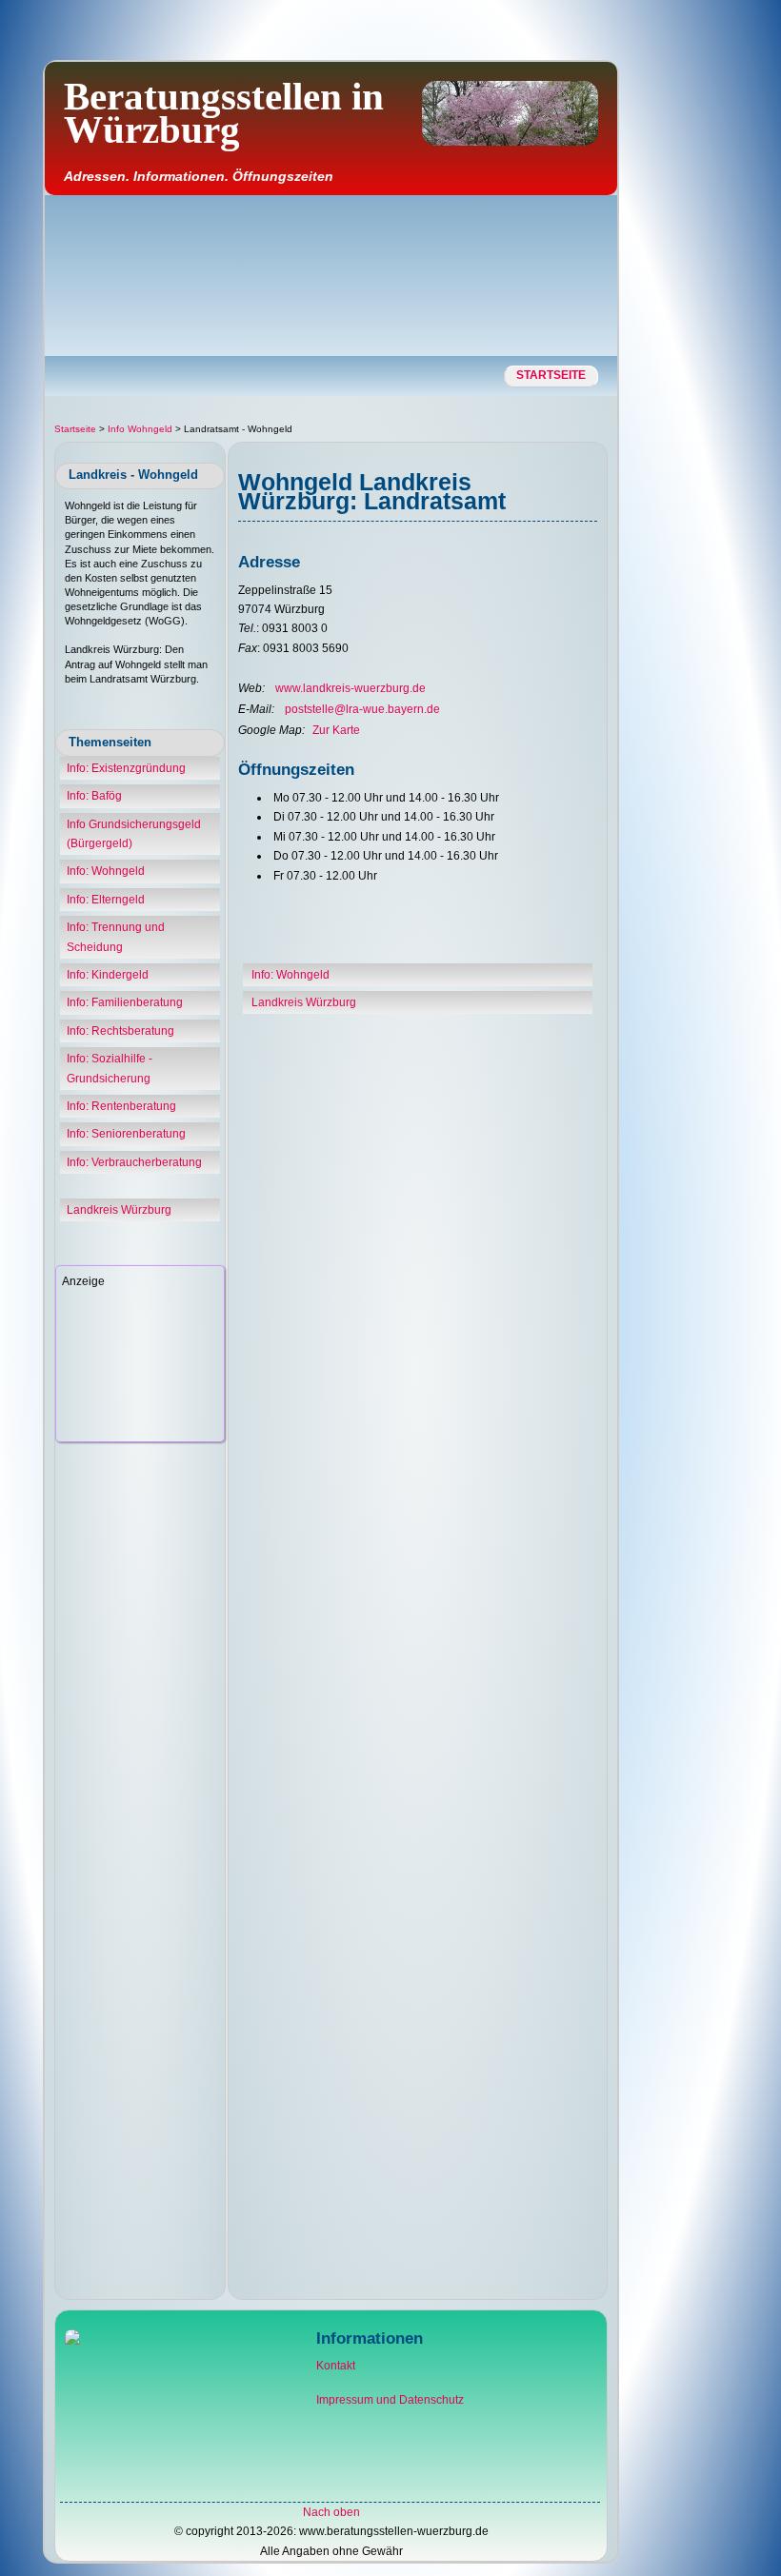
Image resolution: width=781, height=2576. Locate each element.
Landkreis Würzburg (119, 1210)
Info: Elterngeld (106, 900)
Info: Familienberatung (125, 1002)
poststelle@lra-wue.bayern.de (362, 709)
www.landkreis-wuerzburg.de (350, 688)
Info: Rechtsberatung (120, 1031)
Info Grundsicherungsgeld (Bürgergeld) (134, 834)
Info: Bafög (94, 796)
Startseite (551, 375)
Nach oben (331, 2512)
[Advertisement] (679, 357)
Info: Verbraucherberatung (134, 1162)
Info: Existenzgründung (126, 768)
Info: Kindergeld (108, 975)
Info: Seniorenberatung (126, 1134)
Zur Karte (336, 730)
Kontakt (336, 2366)
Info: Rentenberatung (121, 1106)
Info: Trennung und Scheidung (116, 937)
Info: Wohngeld (106, 871)
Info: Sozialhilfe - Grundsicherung (110, 1068)
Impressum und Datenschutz (390, 2400)
